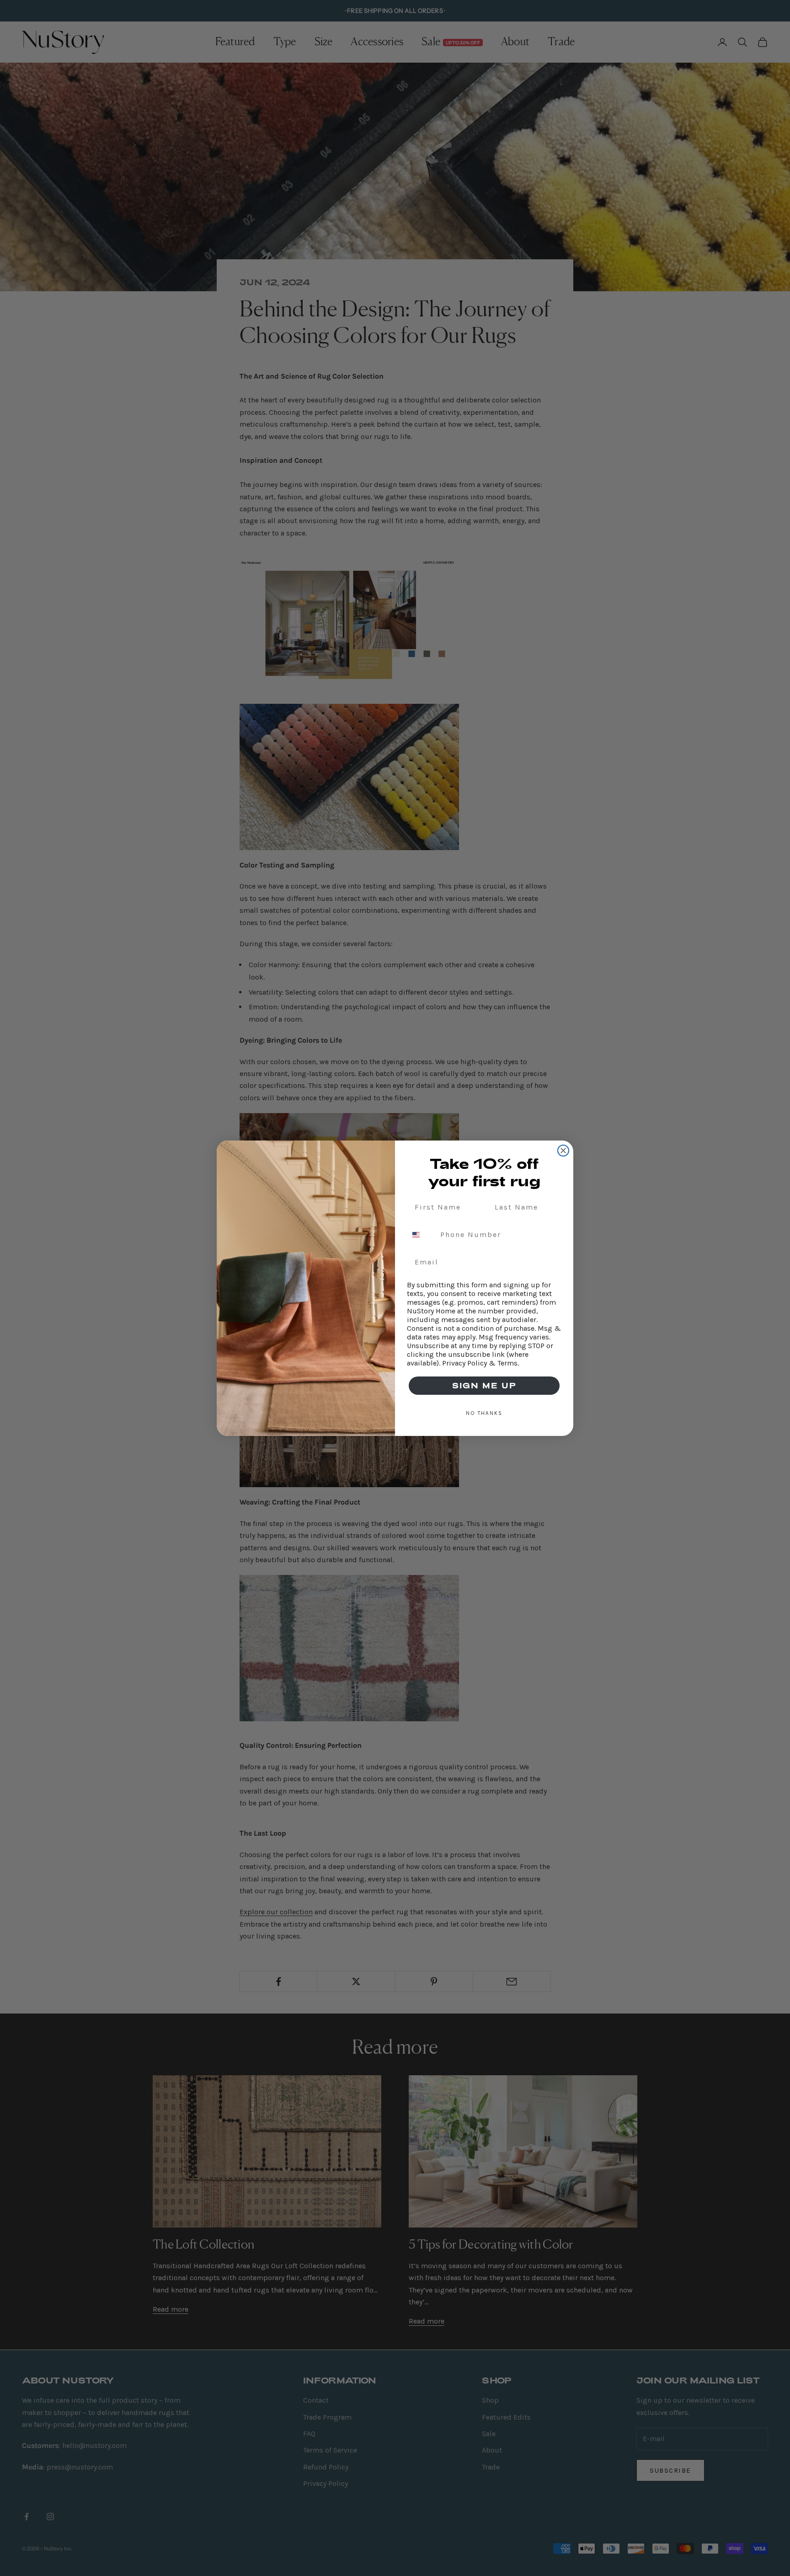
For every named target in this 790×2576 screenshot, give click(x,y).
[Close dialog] (563, 1151)
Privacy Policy (464, 1363)
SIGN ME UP (484, 1385)
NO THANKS (484, 1413)
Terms (507, 1363)
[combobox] (422, 1235)
